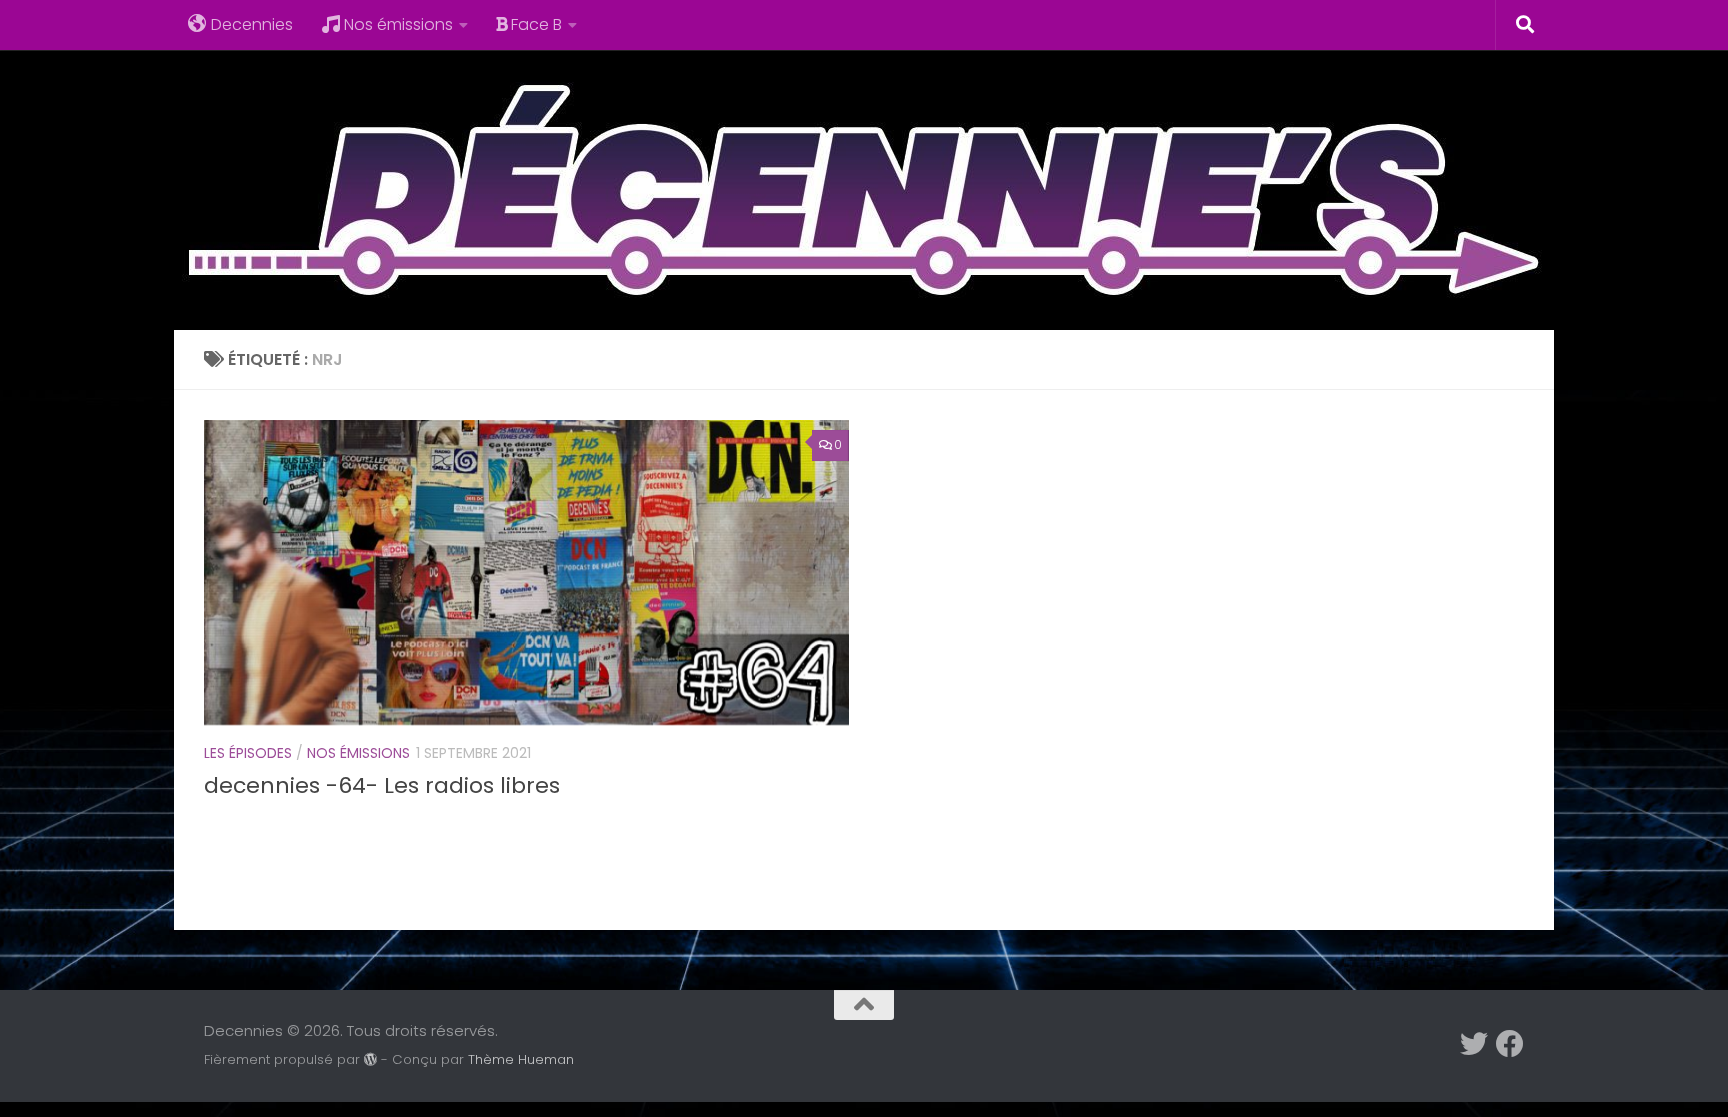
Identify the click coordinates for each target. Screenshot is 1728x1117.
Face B (536, 24)
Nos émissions (398, 24)
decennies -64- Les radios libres (382, 785)
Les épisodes (248, 753)
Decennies (252, 24)
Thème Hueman (521, 1059)
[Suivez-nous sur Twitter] (1474, 1044)
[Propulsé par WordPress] (370, 1059)
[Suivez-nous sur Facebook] (1510, 1044)
